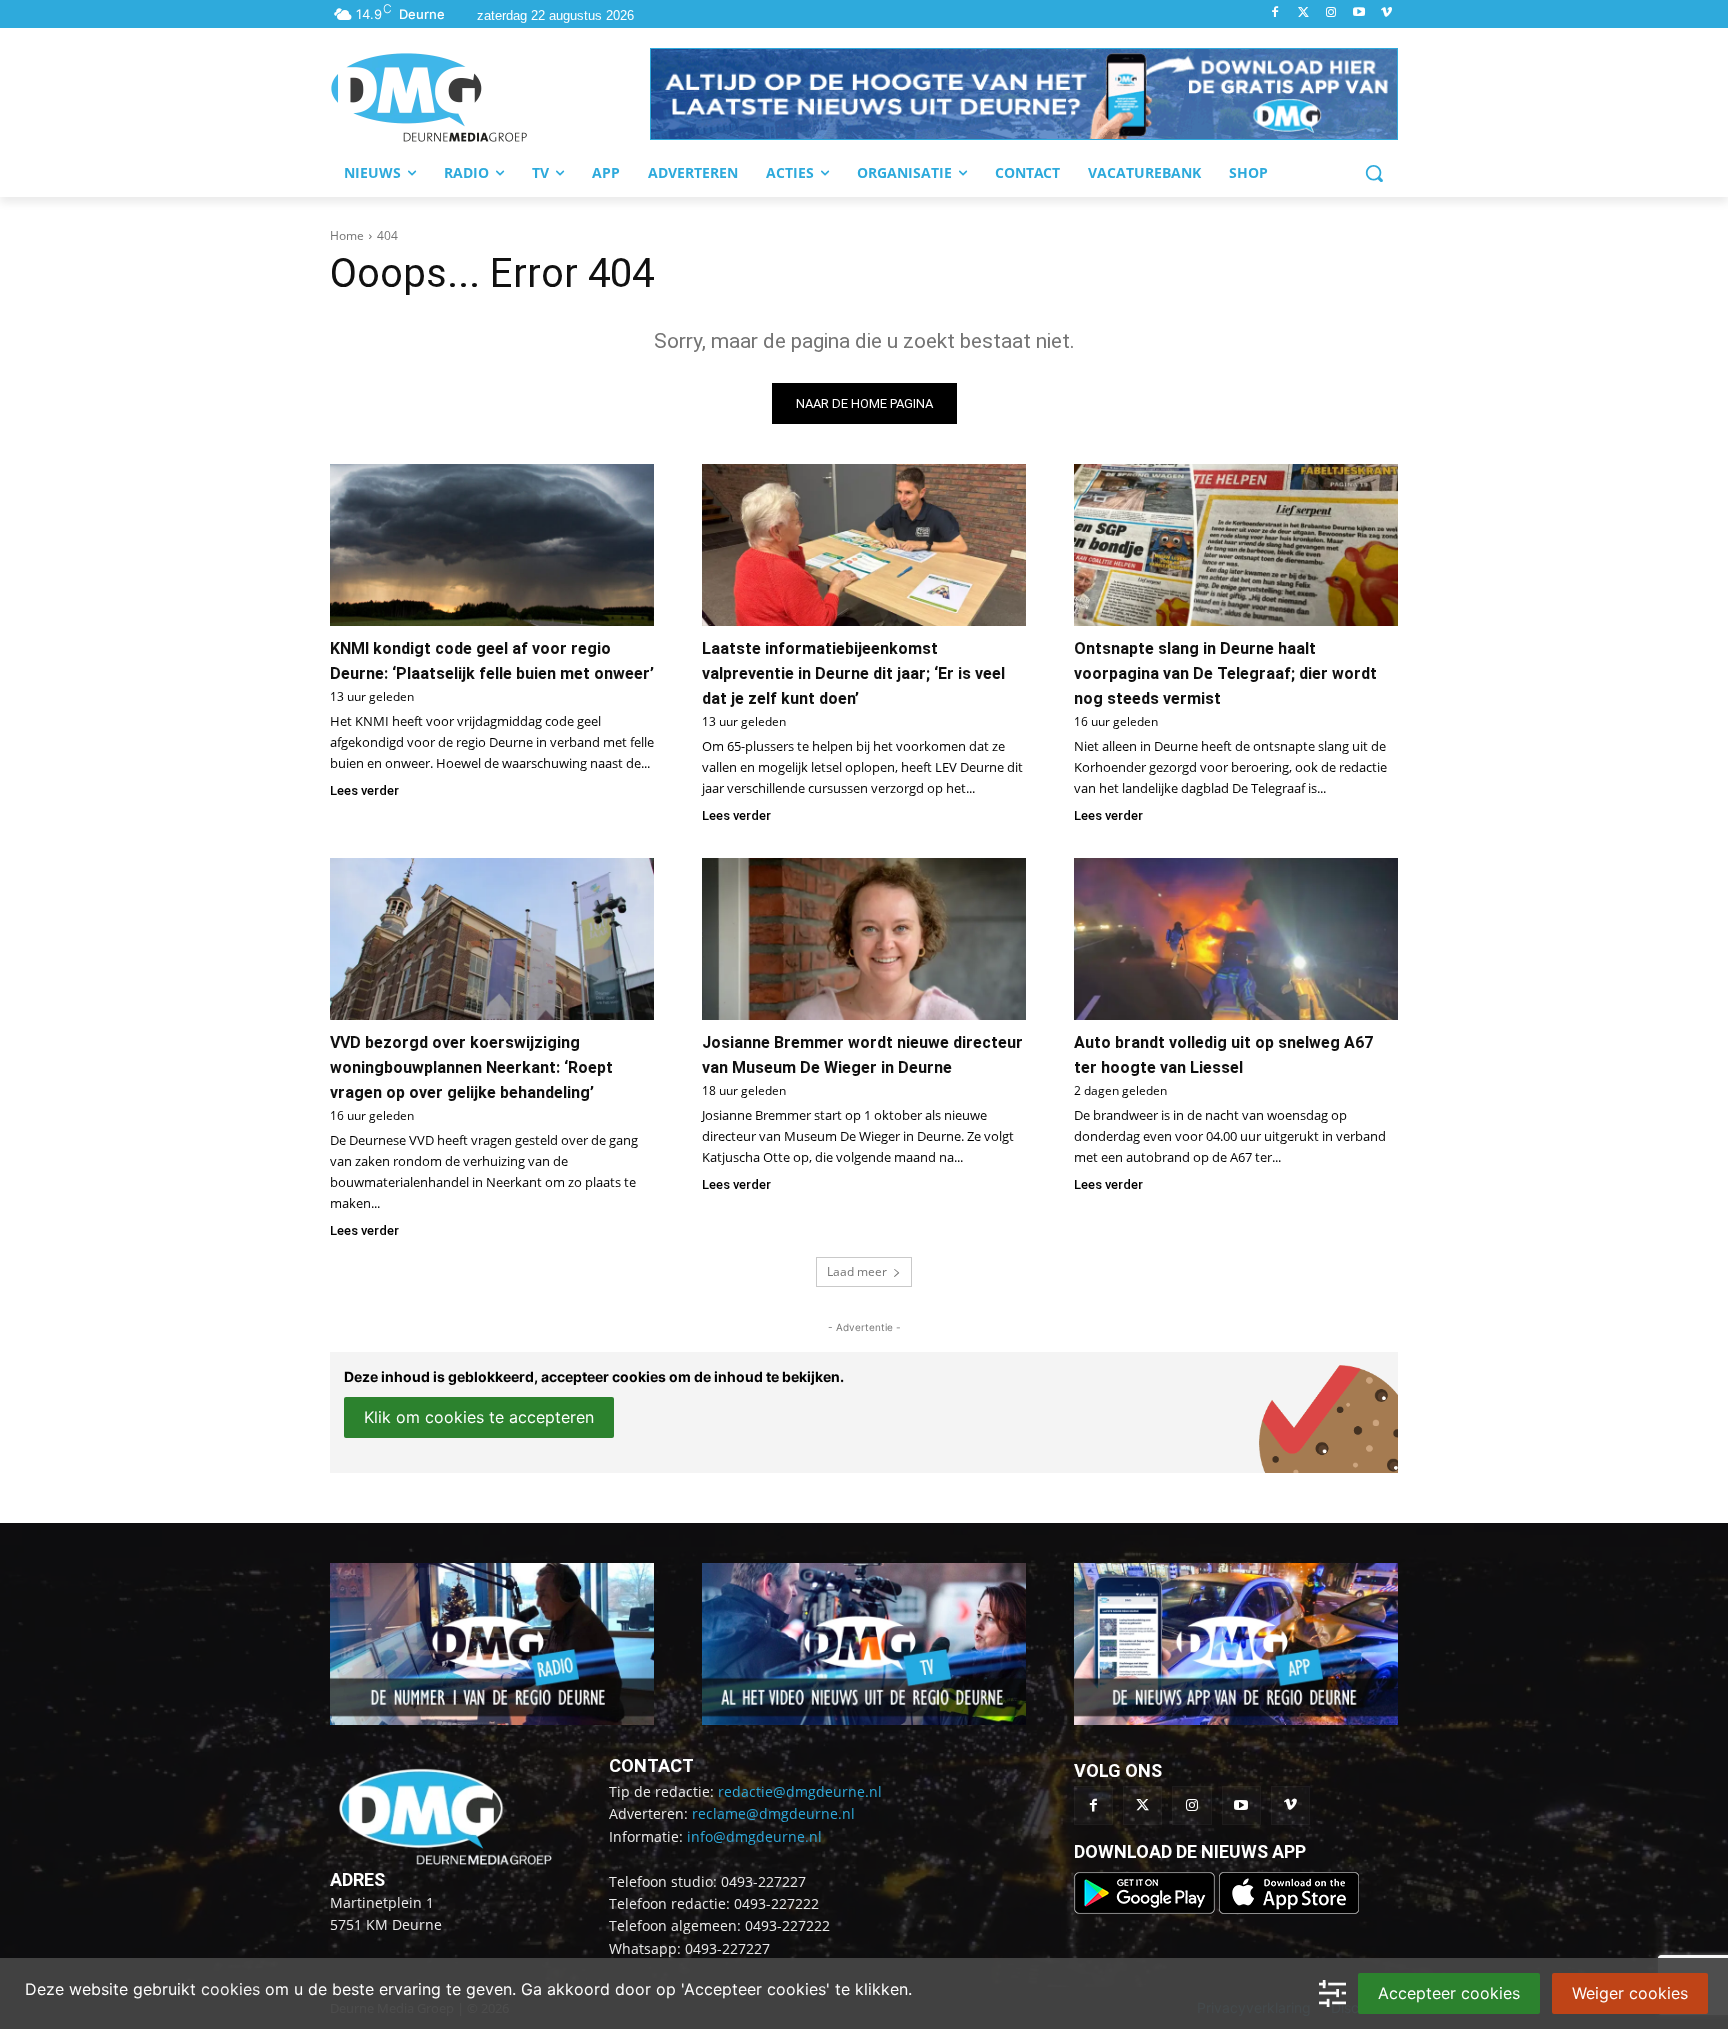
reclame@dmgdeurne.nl (773, 1813)
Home (347, 235)
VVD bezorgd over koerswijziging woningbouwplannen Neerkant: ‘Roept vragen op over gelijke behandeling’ (471, 1067)
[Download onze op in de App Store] (1289, 1908)
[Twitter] (1303, 13)
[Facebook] (1275, 13)
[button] (1024, 94)
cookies (230, 1989)
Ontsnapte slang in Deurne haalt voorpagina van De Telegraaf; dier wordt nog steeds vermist (1225, 673)
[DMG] (490, 97)
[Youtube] (1358, 13)
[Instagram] (1331, 13)
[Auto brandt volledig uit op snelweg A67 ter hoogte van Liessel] (1236, 939)
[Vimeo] (1386, 13)
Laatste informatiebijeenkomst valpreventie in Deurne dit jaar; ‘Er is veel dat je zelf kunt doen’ (853, 673)
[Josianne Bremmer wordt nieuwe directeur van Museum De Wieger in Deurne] (864, 939)
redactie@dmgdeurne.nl (800, 1791)
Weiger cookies (1630, 1993)
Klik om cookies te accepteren (479, 1417)
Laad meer (857, 1271)
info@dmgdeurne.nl (754, 1836)
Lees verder (364, 790)
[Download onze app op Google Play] (1146, 1908)
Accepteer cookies (1449, 1993)
